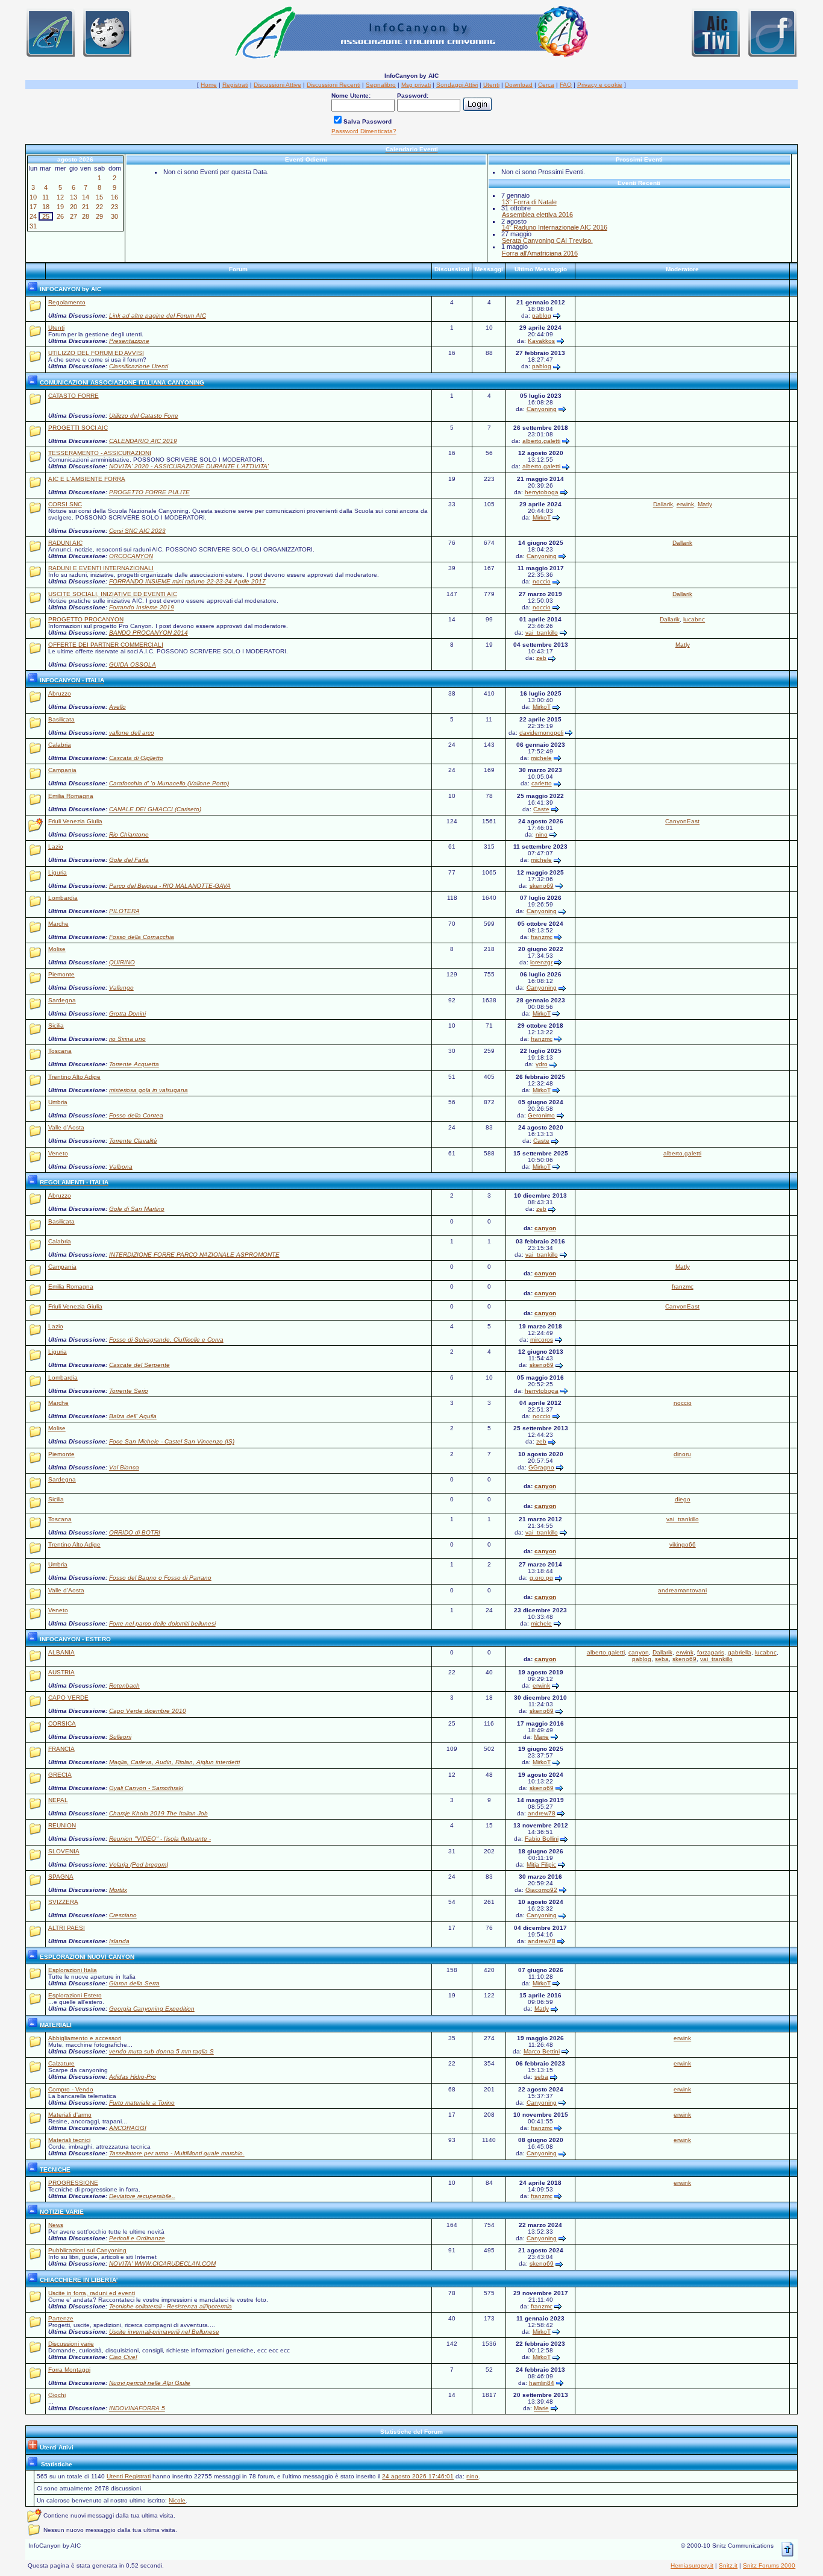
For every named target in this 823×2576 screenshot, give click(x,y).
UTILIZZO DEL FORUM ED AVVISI (96, 353)
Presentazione (129, 341)
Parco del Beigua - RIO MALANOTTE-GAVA (170, 886)
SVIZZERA (63, 1902)
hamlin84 (542, 2383)
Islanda (119, 1941)
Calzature (61, 2063)
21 (86, 207)
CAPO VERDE (68, 1698)
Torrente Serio (129, 1391)
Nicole (177, 2500)
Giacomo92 (541, 1890)
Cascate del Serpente (139, 1365)
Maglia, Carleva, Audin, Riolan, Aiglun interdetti (174, 1762)
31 (33, 226)
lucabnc (694, 619)
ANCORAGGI (128, 2128)
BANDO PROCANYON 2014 (149, 633)
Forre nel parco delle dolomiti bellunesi (162, 1623)
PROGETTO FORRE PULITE (149, 492)
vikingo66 (683, 1544)
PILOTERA (124, 911)
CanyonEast (682, 821)
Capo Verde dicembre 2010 (148, 1711)
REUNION (62, 1825)
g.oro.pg (541, 1578)
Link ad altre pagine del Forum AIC (158, 316)
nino (542, 834)
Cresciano (123, 1915)
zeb (541, 658)
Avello (117, 707)
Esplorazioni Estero (75, 1995)
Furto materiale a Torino (142, 2103)
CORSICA (62, 1723)
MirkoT (542, 517)
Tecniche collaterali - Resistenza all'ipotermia (171, 2306)
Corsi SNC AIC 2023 (137, 531)
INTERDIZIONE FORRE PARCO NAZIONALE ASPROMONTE (194, 1255)
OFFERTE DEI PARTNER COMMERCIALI (106, 645)
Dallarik (663, 504)
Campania (62, 770)
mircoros (542, 1340)
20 (74, 207)
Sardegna (62, 1000)
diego (683, 1499)
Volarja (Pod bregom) (139, 1864)
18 (46, 207)
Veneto (58, 1153)
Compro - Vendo (71, 2089)
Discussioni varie (71, 2344)
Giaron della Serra (134, 1983)
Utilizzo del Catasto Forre (144, 416)
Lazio (56, 847)
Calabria (60, 745)
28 (86, 216)
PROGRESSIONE (73, 2183)
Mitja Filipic (541, 1864)
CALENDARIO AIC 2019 (143, 441)
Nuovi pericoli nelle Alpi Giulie (150, 2383)
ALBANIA (61, 1652)
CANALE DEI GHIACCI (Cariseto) (155, 809)
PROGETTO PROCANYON (86, 619)
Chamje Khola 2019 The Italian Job (158, 1813)
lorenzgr (541, 962)
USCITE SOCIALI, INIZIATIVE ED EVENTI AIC (113, 594)
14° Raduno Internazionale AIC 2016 (555, 227)
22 (99, 207)
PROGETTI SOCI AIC (78, 428)
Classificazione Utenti (139, 366)
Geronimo (541, 1115)
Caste (541, 809)
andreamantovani (682, 1590)
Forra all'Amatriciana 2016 (540, 253)
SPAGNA (61, 1877)
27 (74, 216)
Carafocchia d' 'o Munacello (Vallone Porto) (169, 783)
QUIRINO (122, 962)
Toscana (60, 1051)
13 (74, 197)
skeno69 (542, 886)
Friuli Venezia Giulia (75, 821)
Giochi (57, 2395)
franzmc (542, 937)
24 (33, 216)
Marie (541, 1737)
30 (114, 216)
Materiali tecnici (69, 2140)
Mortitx (118, 1890)
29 (99, 216)
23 (114, 207)
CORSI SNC (65, 504)
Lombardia (63, 898)
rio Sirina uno (127, 1039)
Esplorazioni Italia (73, 1970)
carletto (542, 783)
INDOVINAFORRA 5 (137, 2408)
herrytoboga (542, 492)
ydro (542, 1064)
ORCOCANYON (131, 556)
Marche (58, 924)
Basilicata (61, 719)
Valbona (121, 1167)
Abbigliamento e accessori (85, 2038)
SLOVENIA (64, 1851)
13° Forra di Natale (529, 202)
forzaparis (711, 1652)
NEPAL (58, 1800)
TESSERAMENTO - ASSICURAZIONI (100, 453)
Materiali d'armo (70, 2115)
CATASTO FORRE (74, 396)
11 (45, 197)
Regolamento (67, 302)
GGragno (541, 1467)
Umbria (58, 1102)
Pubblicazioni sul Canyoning (87, 2250)
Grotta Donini (127, 1013)
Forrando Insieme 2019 (142, 607)
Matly (705, 504)
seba (662, 1659)
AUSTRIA (61, 1672)
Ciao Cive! (123, 2357)
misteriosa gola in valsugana (149, 1090)
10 (33, 197)
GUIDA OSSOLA (133, 664)
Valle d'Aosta (66, 1127)
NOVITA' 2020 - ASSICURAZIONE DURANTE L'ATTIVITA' (189, 466)
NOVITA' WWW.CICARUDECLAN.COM (162, 2263)
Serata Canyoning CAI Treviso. (547, 240)
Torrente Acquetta (134, 1064)
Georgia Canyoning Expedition (152, 2009)
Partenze (61, 2318)
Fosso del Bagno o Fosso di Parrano (160, 1578)
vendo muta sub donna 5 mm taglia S (161, 2051)
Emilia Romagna (71, 796)
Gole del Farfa (129, 860)
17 (33, 207)
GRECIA (60, 1775)
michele (541, 758)
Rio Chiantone (129, 834)
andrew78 (542, 1813)
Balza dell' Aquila (133, 1416)
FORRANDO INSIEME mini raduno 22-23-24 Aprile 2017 (187, 581)
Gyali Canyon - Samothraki (146, 1788)
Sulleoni (120, 1737)
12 (60, 197)
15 (99, 197)
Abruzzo (60, 693)
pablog (542, 316)
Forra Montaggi (69, 2370)
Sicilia (56, 1026)
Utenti (56, 328)
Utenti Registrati (129, 2476)
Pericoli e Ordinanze (137, 2238)
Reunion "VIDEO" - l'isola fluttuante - (160, 1839)
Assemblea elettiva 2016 (537, 215)
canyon (545, 1228)
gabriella (740, 1652)
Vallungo (121, 988)
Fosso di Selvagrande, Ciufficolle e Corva (166, 1340)
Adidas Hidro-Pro (133, 2077)
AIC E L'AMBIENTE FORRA (87, 479)
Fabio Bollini (542, 1839)
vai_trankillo (542, 633)
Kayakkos (541, 341)
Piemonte (61, 974)
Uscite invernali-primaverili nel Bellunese (164, 2332)
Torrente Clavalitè (133, 1141)
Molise (57, 949)
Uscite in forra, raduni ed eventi (92, 2293)
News (56, 2225)
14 (86, 197)
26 (60, 216)
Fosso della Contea (136, 1115)
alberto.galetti (541, 441)
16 (114, 197)
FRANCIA (61, 1749)
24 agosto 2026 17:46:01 (418, 2476)
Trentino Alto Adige (74, 1077)
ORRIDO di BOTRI (135, 1532)
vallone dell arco (132, 733)
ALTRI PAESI (67, 1928)
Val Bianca (124, 1467)
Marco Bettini (542, 2051)
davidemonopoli (541, 733)
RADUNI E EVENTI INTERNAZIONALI (101, 568)
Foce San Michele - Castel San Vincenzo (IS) (172, 1441)
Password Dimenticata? (364, 131)
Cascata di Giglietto (136, 758)
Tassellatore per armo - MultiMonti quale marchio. (177, 2153)
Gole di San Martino (137, 1209)
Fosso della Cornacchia (142, 937)
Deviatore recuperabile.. (142, 2196)
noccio (542, 581)
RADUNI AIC (65, 543)
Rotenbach (124, 1685)
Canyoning (542, 409)
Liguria (58, 872)
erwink (685, 504)
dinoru (682, 1454)
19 (60, 207)
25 (46, 216)
